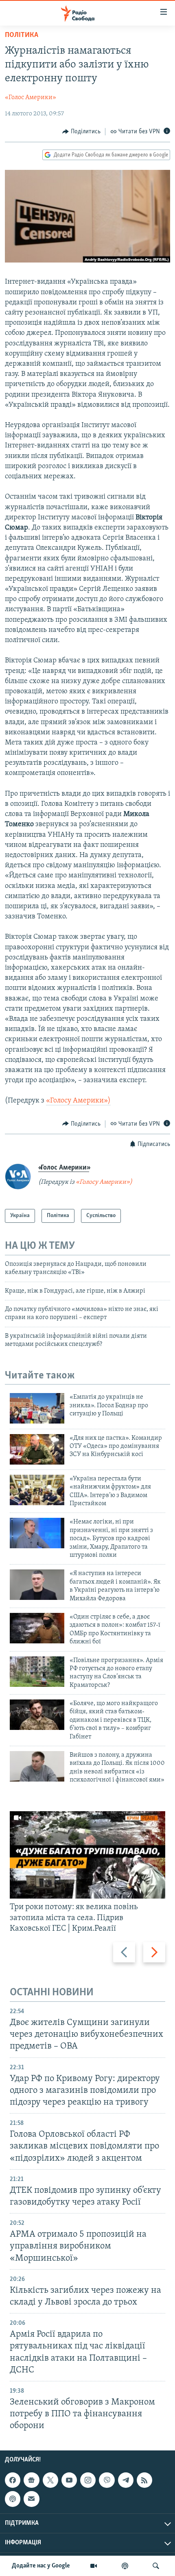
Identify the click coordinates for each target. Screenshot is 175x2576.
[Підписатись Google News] (31, 2480)
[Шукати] (156, 2566)
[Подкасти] (125, 2566)
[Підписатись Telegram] (126, 2480)
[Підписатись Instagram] (88, 2480)
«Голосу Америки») (78, 1101)
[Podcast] (13, 2499)
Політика (22, 35)
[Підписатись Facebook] (13, 2480)
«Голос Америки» (31, 98)
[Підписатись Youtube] (69, 2480)
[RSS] (144, 2480)
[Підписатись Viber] (107, 2480)
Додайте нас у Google (41, 2566)
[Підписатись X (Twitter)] (50, 2480)
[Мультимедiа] (94, 2566)
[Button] (81, 132)
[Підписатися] (31, 2499)
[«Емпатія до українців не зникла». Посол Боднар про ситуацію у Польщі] (37, 1408)
